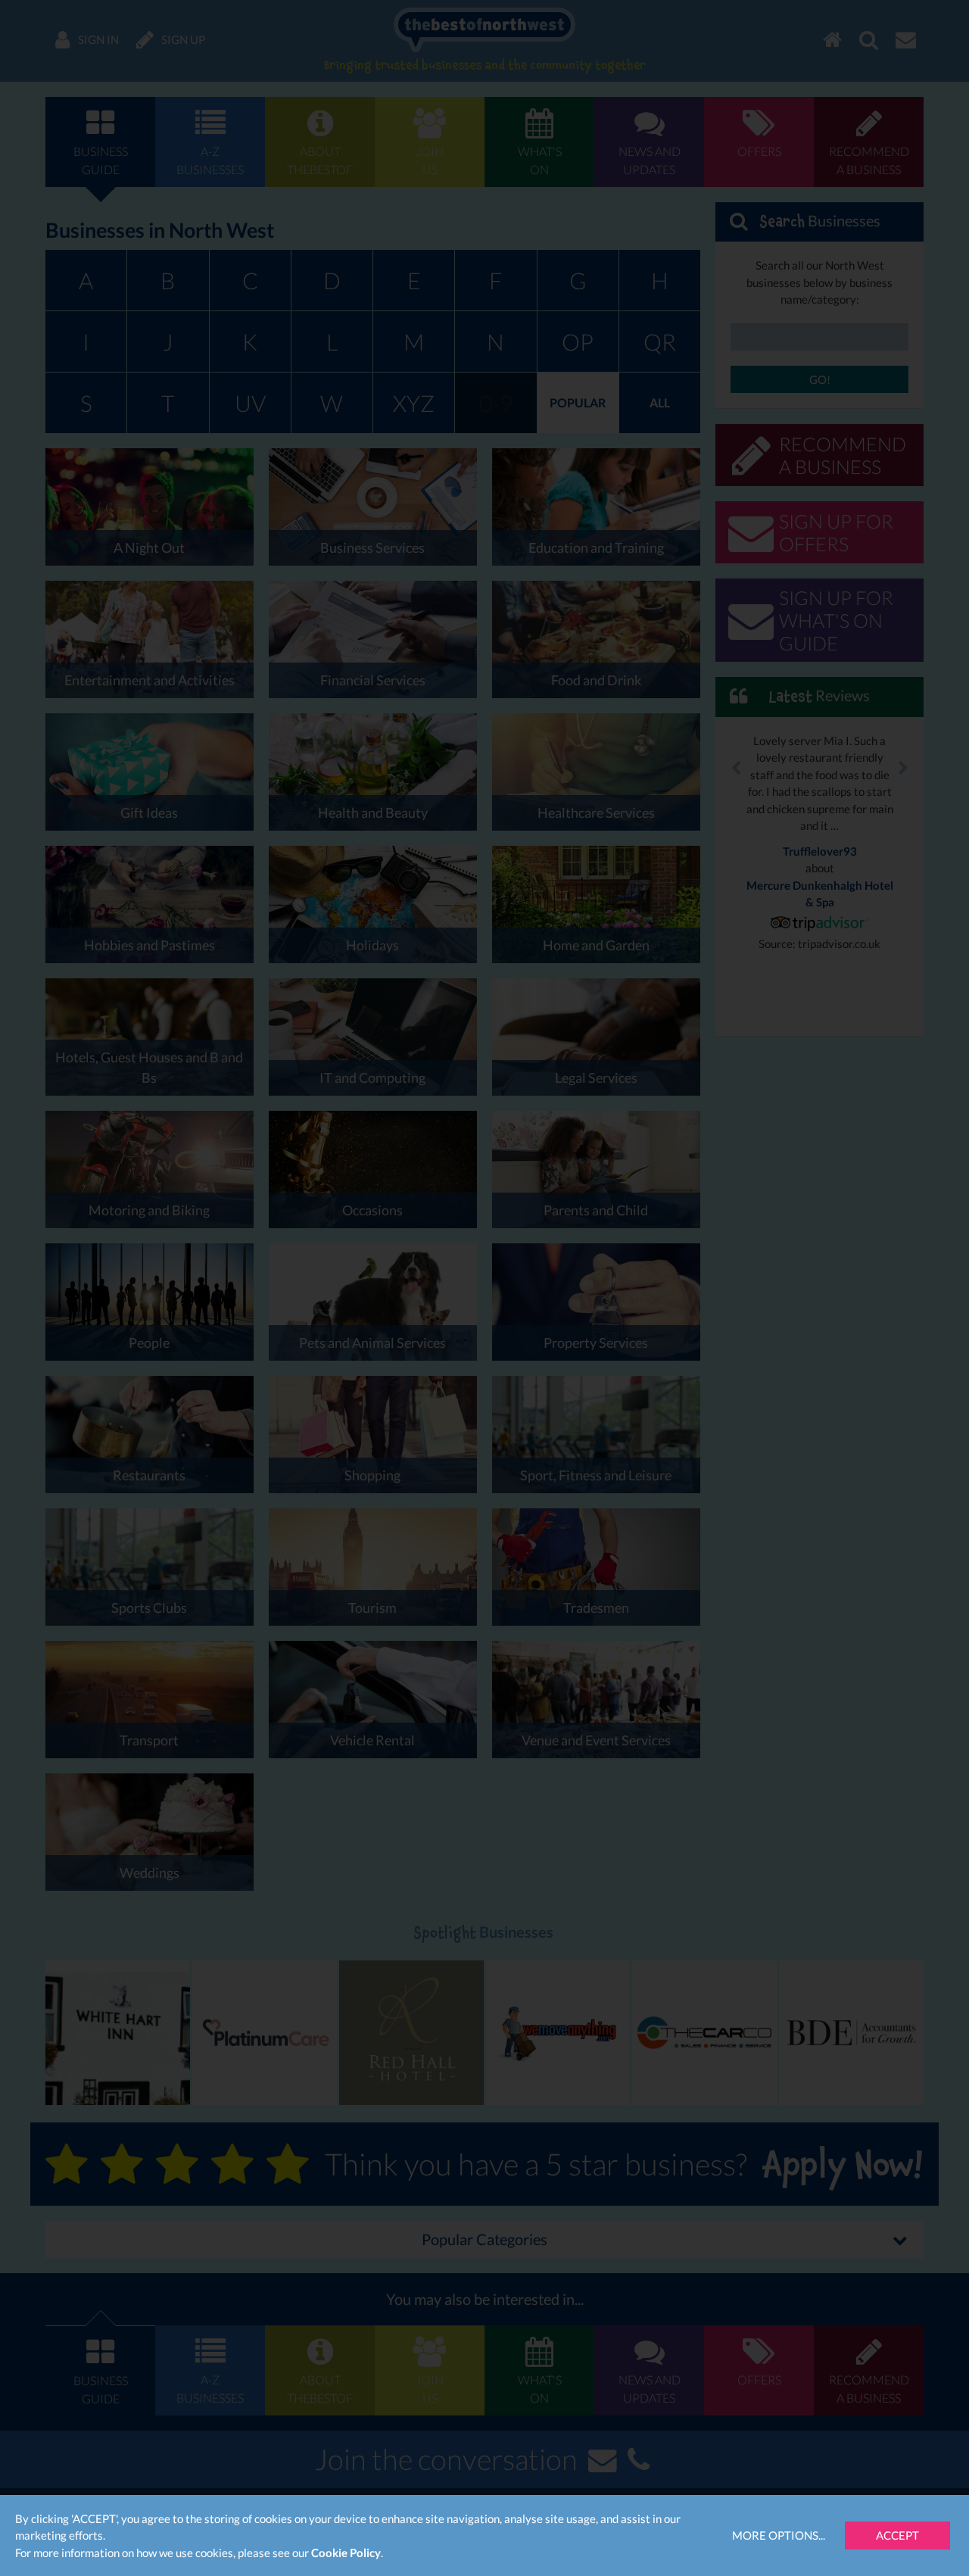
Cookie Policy (346, 2553)
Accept (897, 2535)
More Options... (779, 2535)
